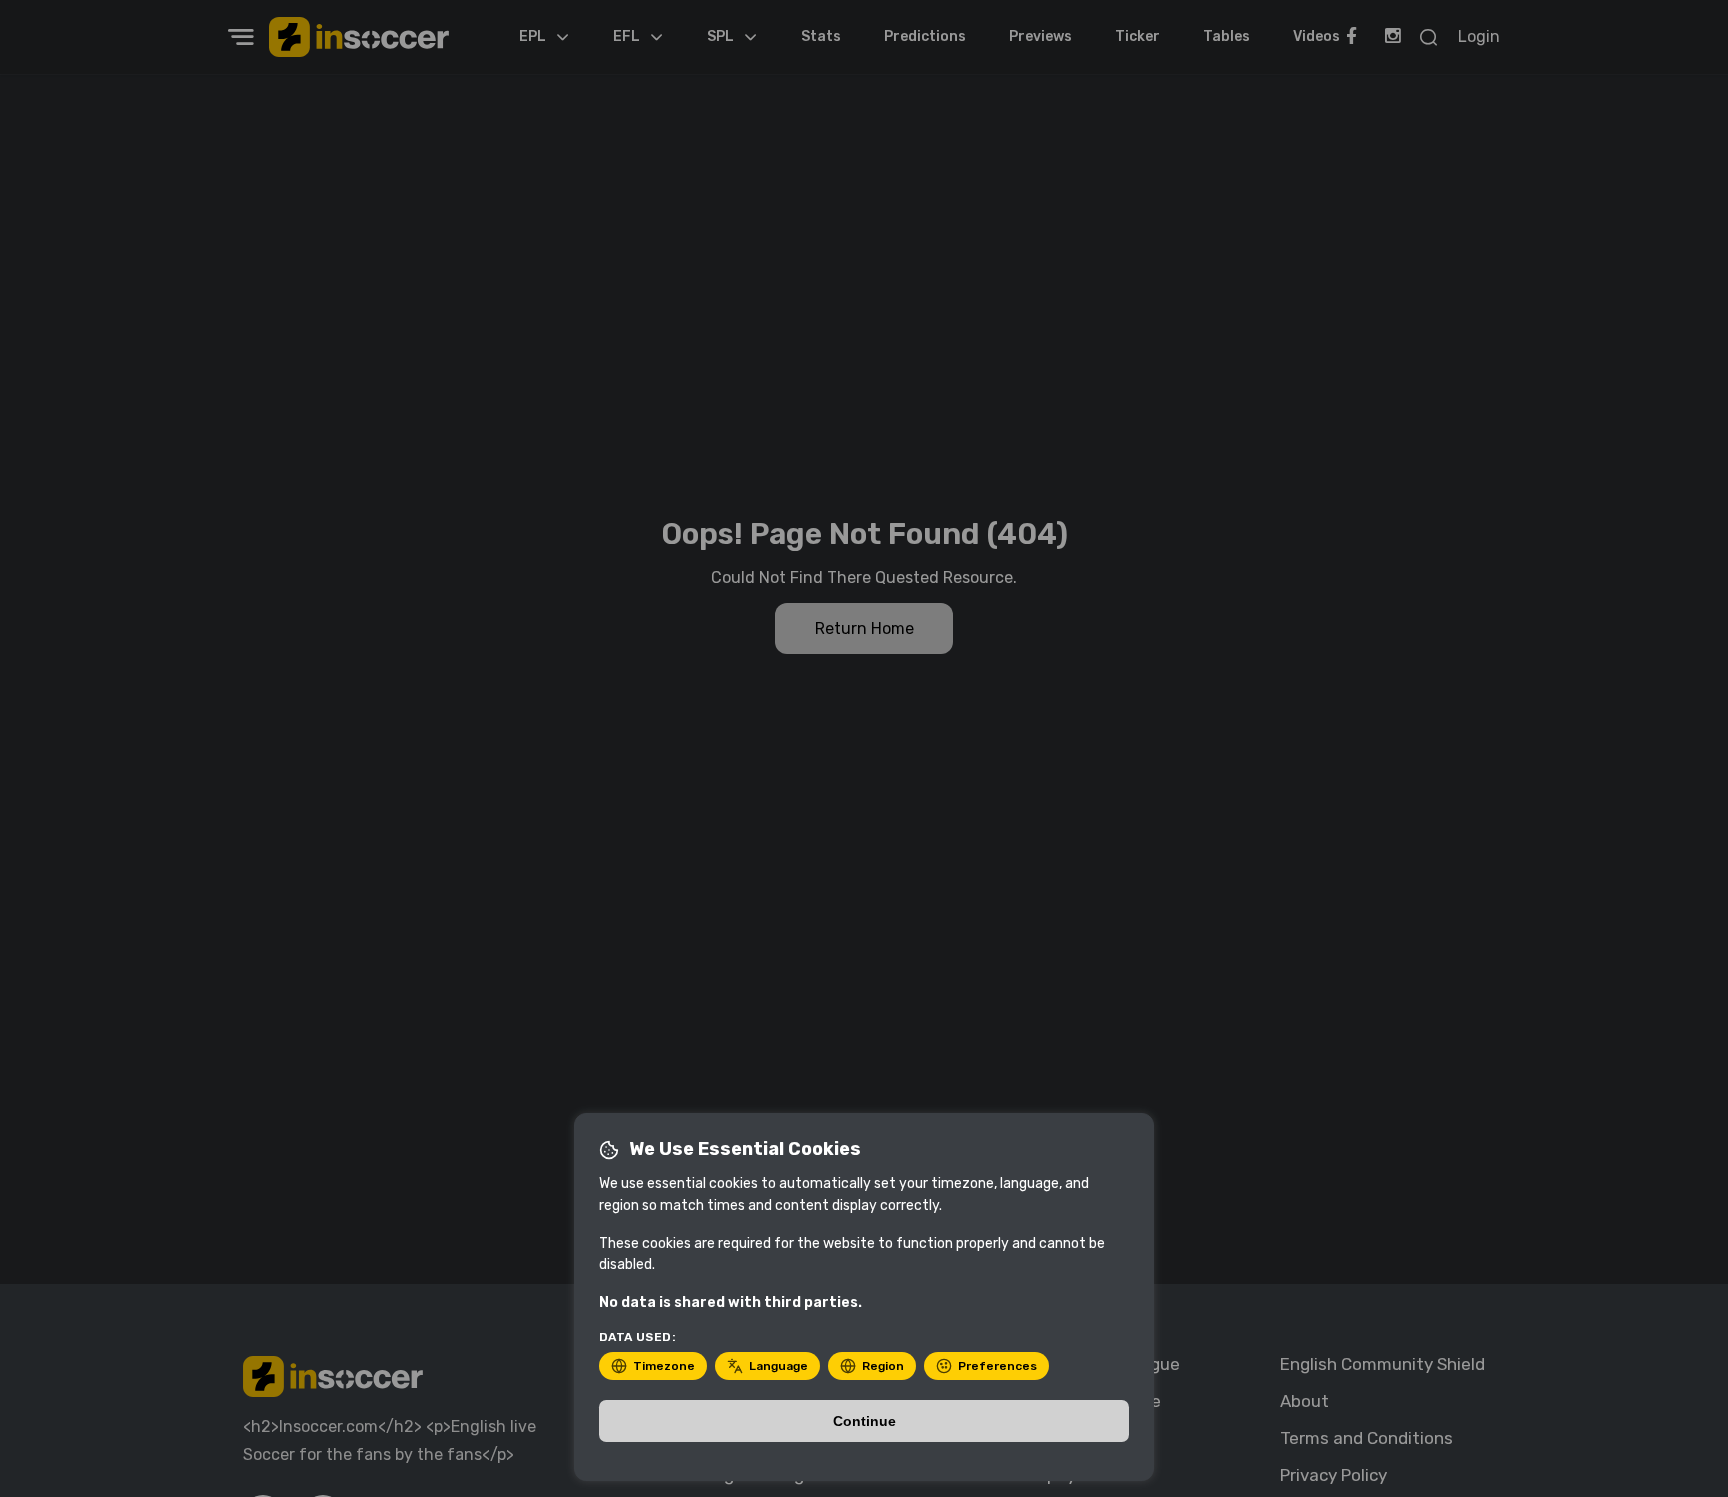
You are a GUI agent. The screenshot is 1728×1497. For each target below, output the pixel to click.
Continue (864, 1421)
